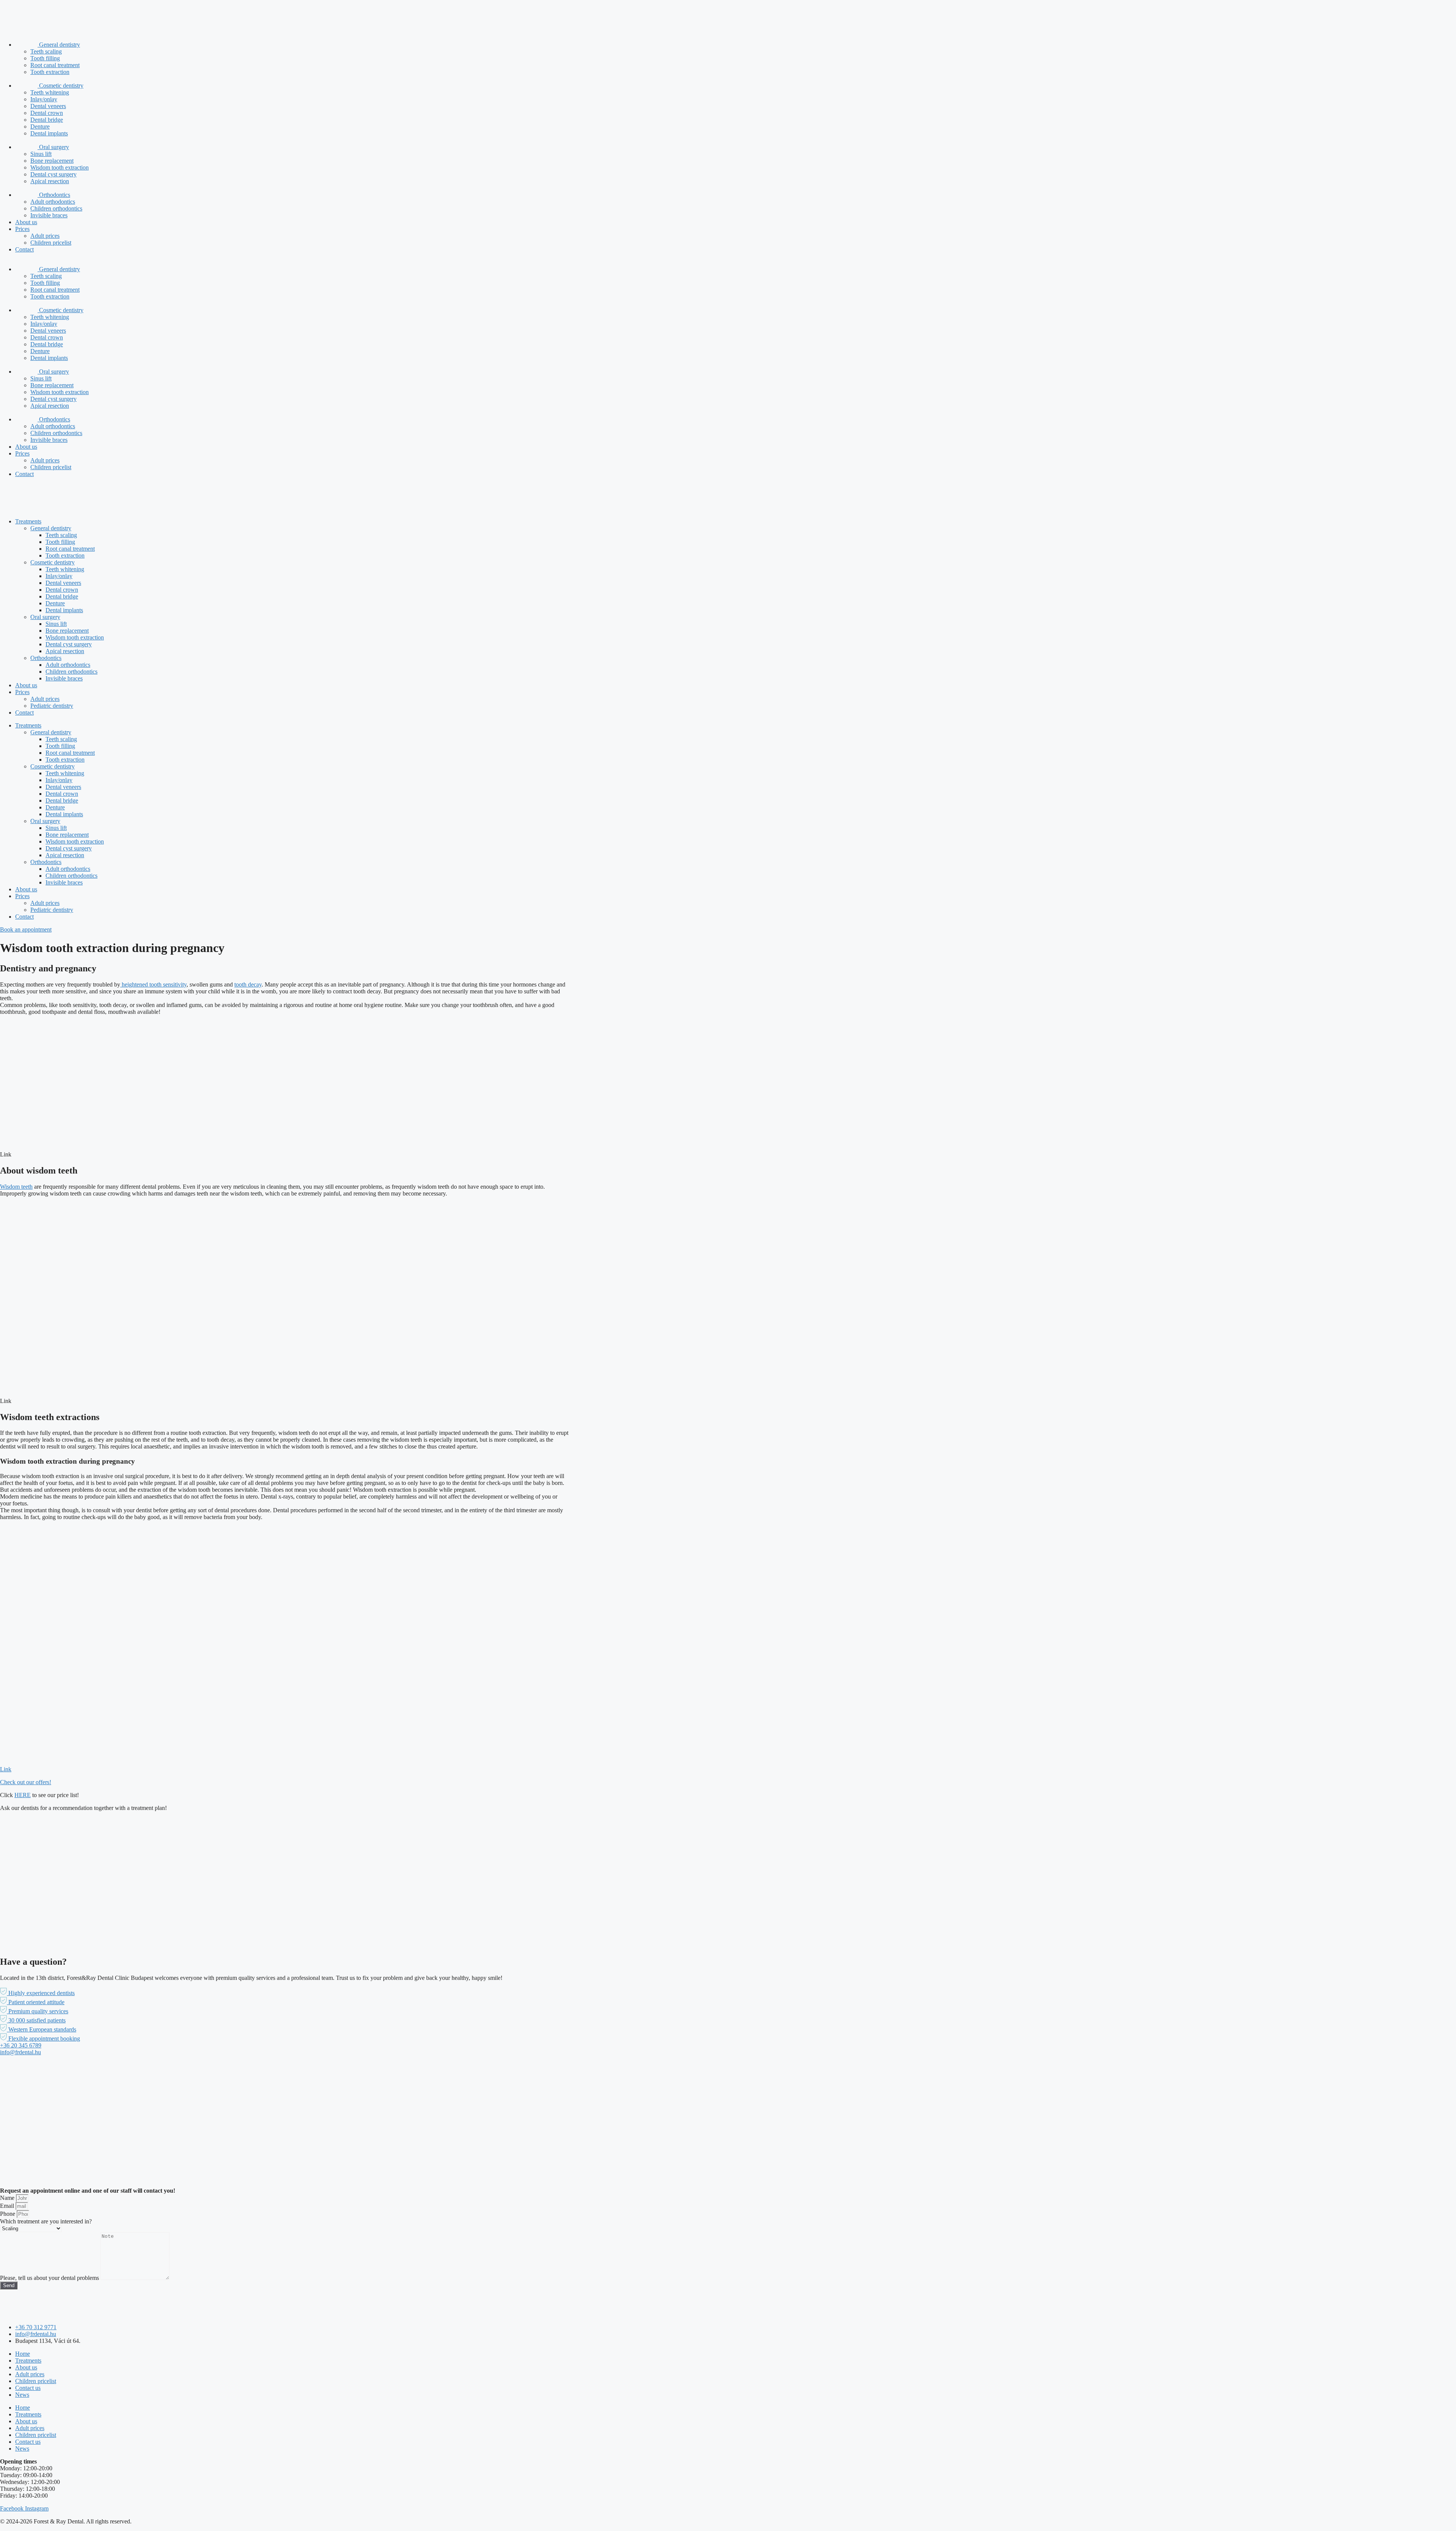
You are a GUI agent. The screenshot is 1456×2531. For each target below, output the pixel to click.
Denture (40, 126)
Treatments (28, 521)
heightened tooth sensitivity (153, 984)
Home (23, 2354)
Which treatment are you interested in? (46, 2221)
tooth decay (248, 984)
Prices (22, 229)
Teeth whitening (50, 92)
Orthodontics (54, 195)
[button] (37, 1993)
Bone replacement (52, 161)
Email (8, 2206)
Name (8, 2198)
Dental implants (49, 133)
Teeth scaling (46, 51)
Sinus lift (41, 154)
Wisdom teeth (16, 1187)
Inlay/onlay (44, 99)
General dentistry (59, 45)
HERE (23, 1795)
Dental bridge (47, 120)
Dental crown (47, 113)
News (22, 2395)
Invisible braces (49, 215)
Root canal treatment (55, 65)
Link (6, 1769)
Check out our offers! (26, 1782)
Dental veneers (48, 106)
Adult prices (45, 236)
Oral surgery (53, 147)
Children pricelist (51, 243)
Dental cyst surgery (53, 174)
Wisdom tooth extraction (60, 167)
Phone (8, 2214)
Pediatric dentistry (52, 706)
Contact (24, 249)
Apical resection (50, 181)
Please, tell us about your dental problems (50, 2278)
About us (26, 222)
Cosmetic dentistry (60, 86)
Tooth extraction (50, 72)
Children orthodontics (56, 208)
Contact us (28, 2388)
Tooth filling (45, 58)
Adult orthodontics (53, 202)
